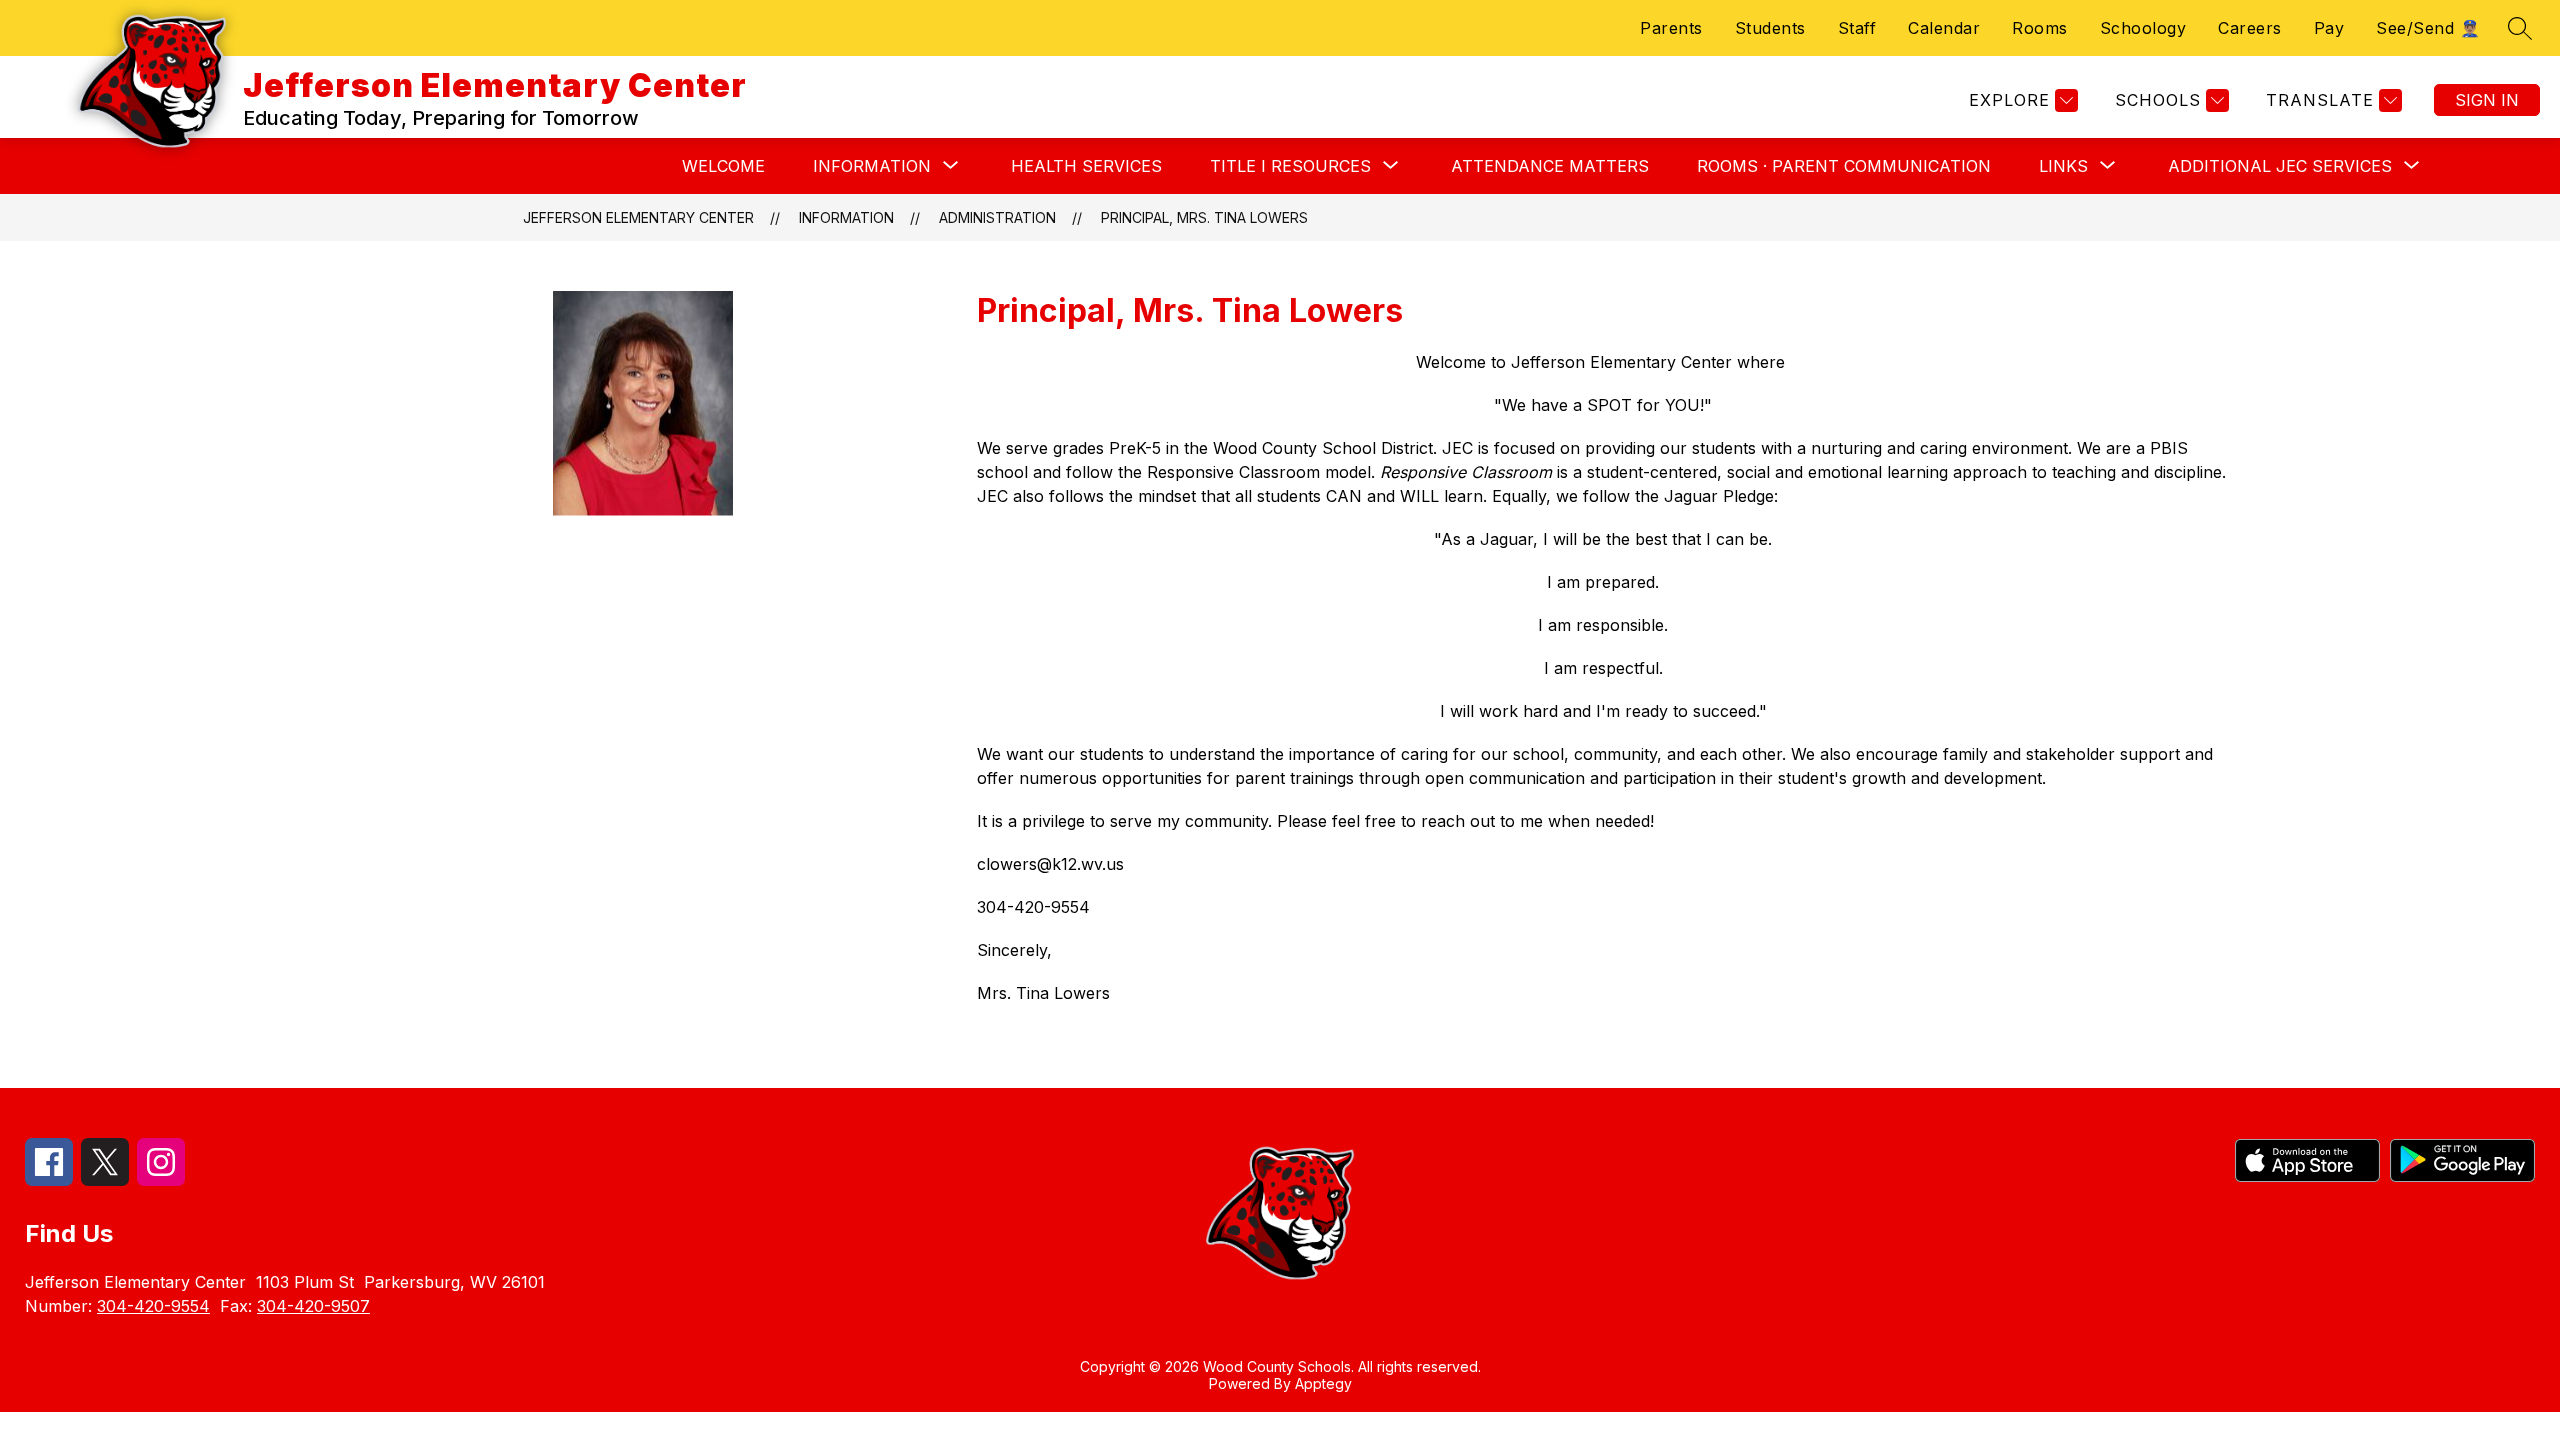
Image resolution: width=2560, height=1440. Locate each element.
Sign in (2487, 100)
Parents (1671, 28)
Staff (1857, 28)
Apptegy (1323, 1383)
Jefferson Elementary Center (638, 217)
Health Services (1086, 166)
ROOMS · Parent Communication (1844, 166)
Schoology (2143, 28)
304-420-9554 (153, 1306)
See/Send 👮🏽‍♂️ (2428, 28)
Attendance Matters (1550, 166)
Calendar (1944, 28)
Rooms (2040, 28)
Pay (2329, 28)
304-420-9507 (313, 1306)
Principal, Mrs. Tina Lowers (1204, 217)
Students (1770, 28)
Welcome (723, 166)
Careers (2250, 28)
